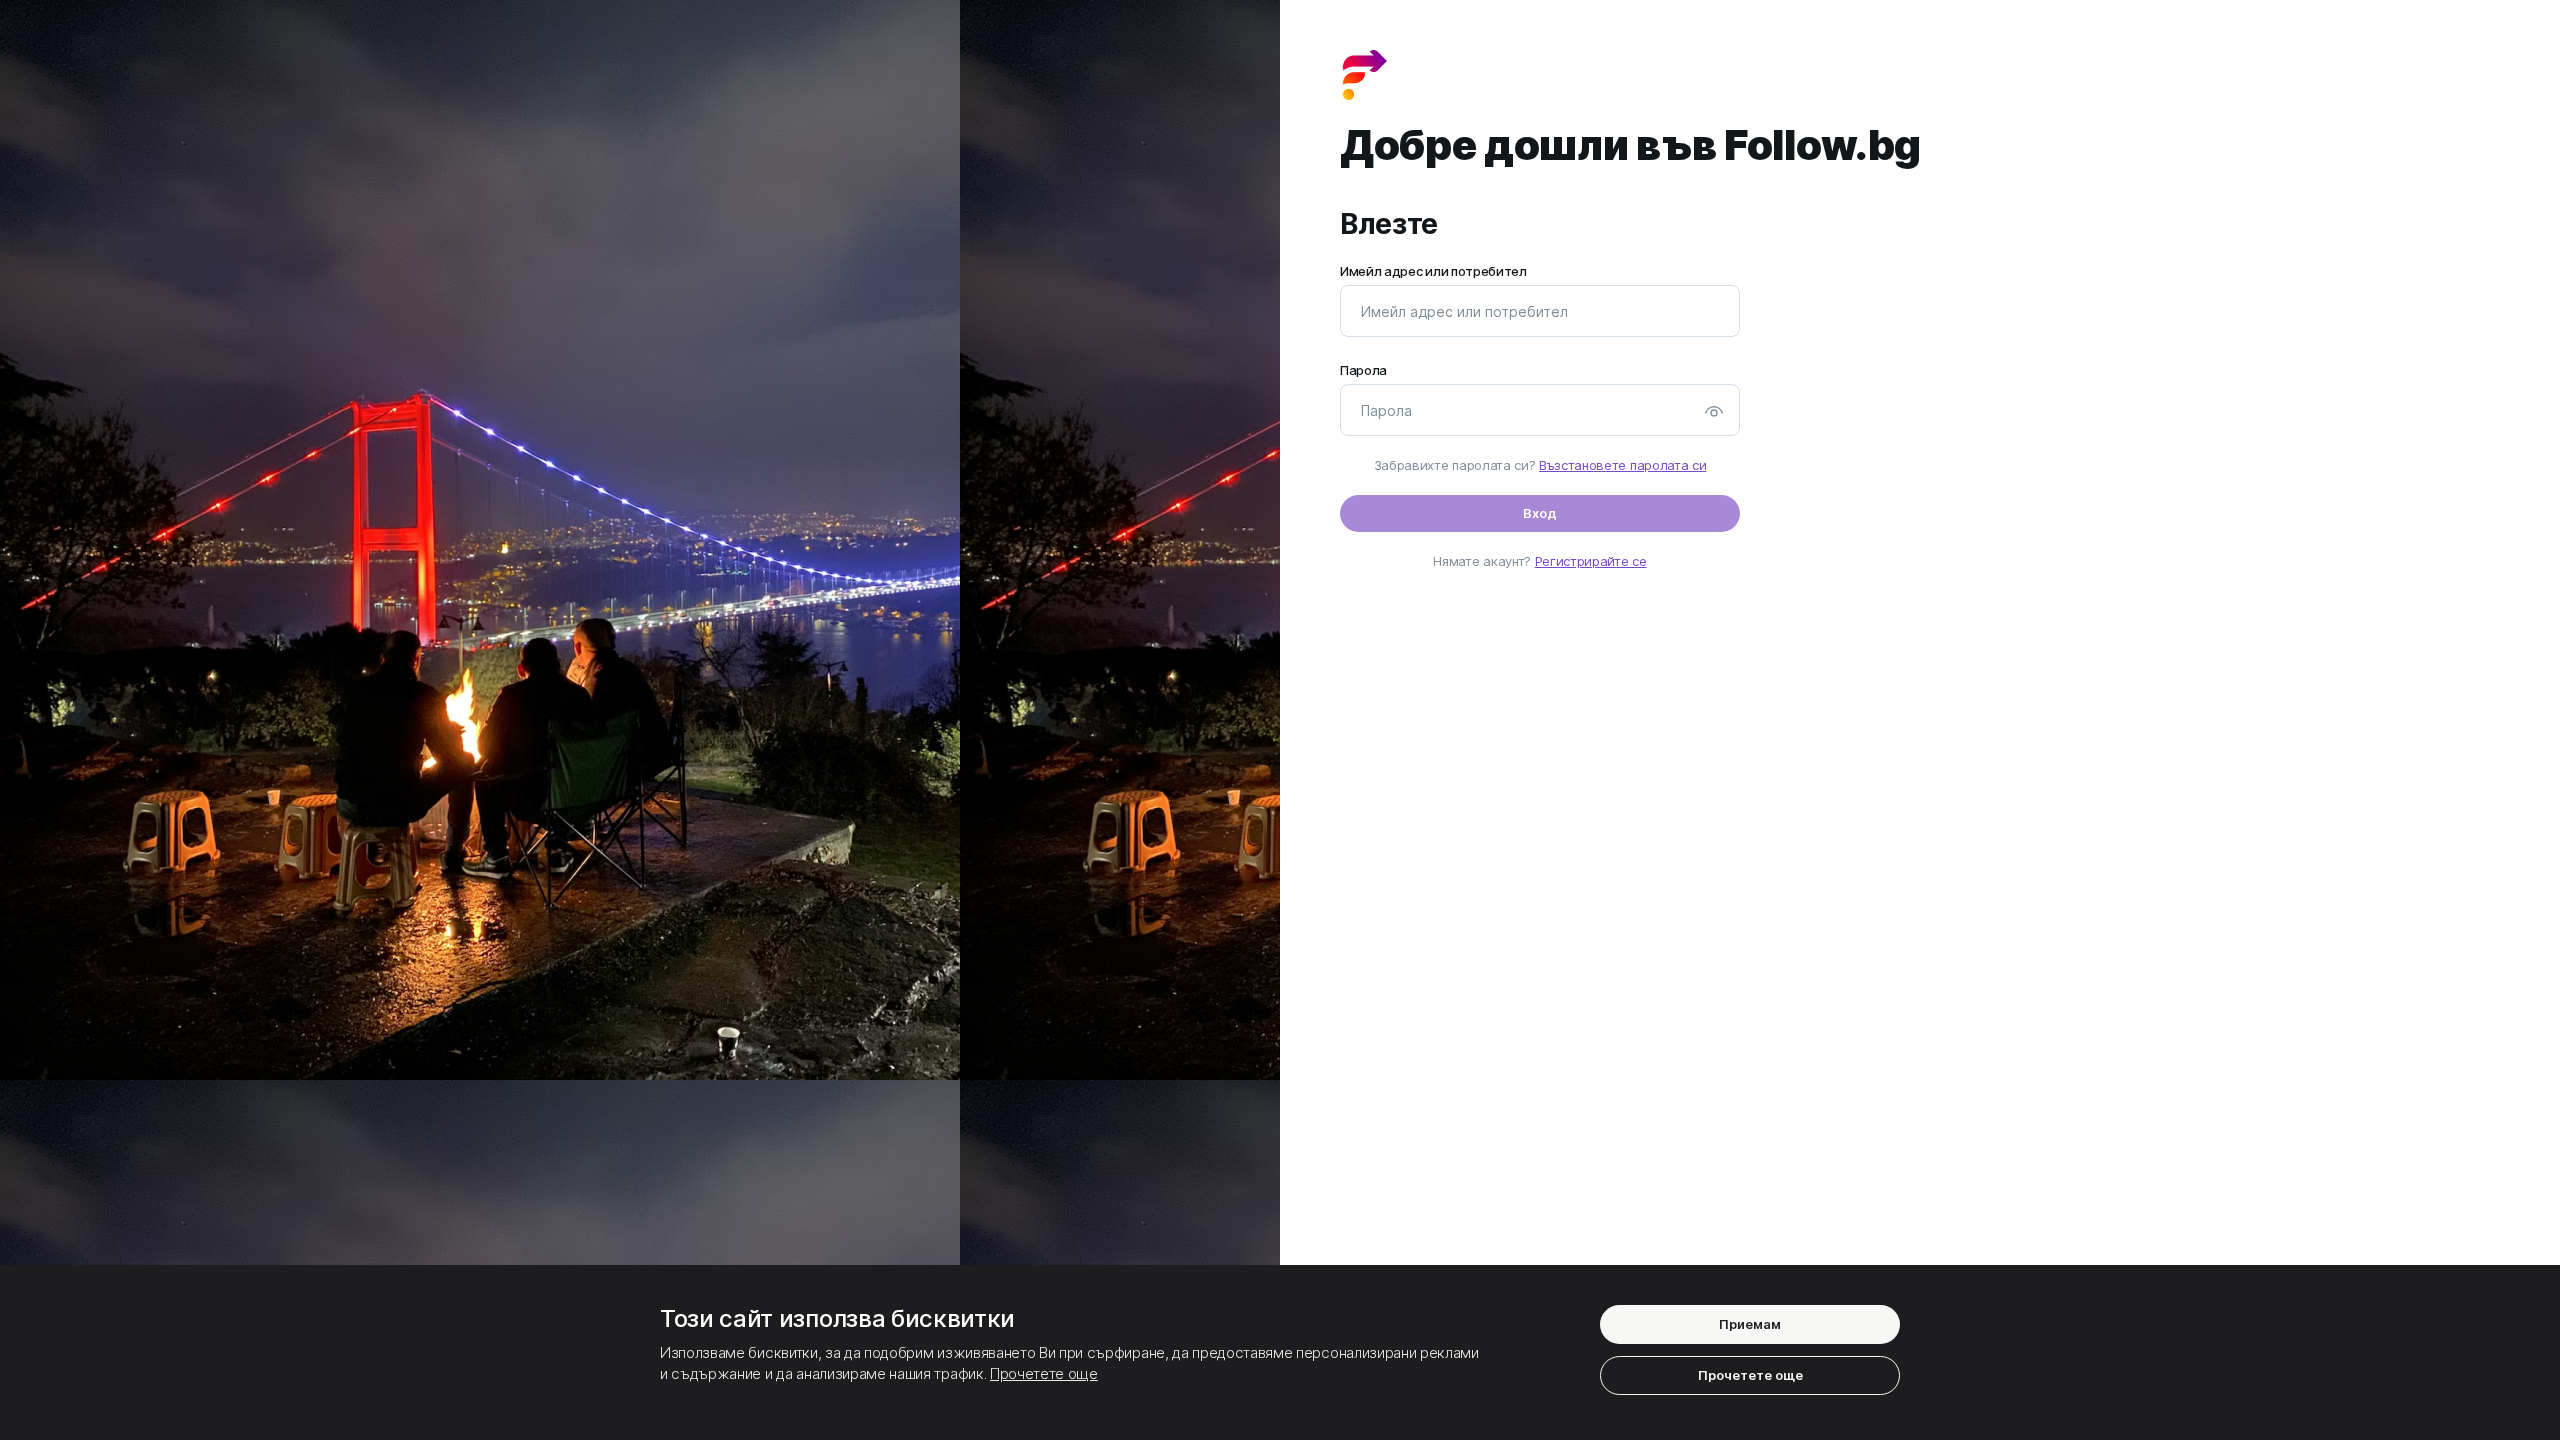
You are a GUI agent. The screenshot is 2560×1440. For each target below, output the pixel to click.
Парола (1363, 370)
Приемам (1750, 1324)
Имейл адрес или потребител (1433, 271)
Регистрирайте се (1591, 561)
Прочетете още (1044, 1373)
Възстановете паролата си (1622, 465)
